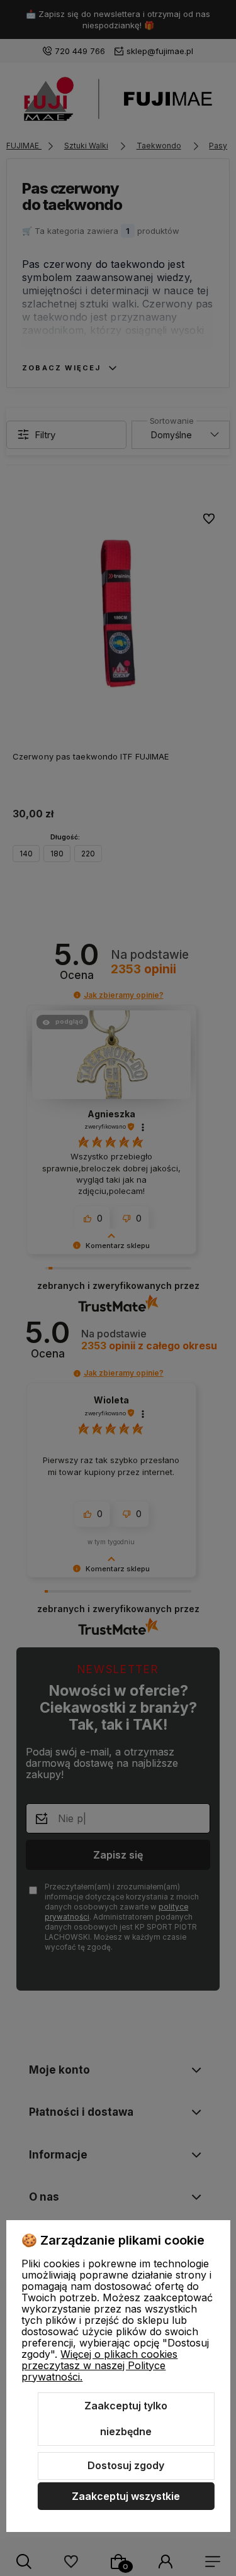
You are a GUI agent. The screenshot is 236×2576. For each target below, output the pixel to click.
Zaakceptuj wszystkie (126, 2496)
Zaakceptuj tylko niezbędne (126, 2419)
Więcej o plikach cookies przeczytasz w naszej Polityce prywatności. (99, 2365)
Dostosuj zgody (126, 2465)
